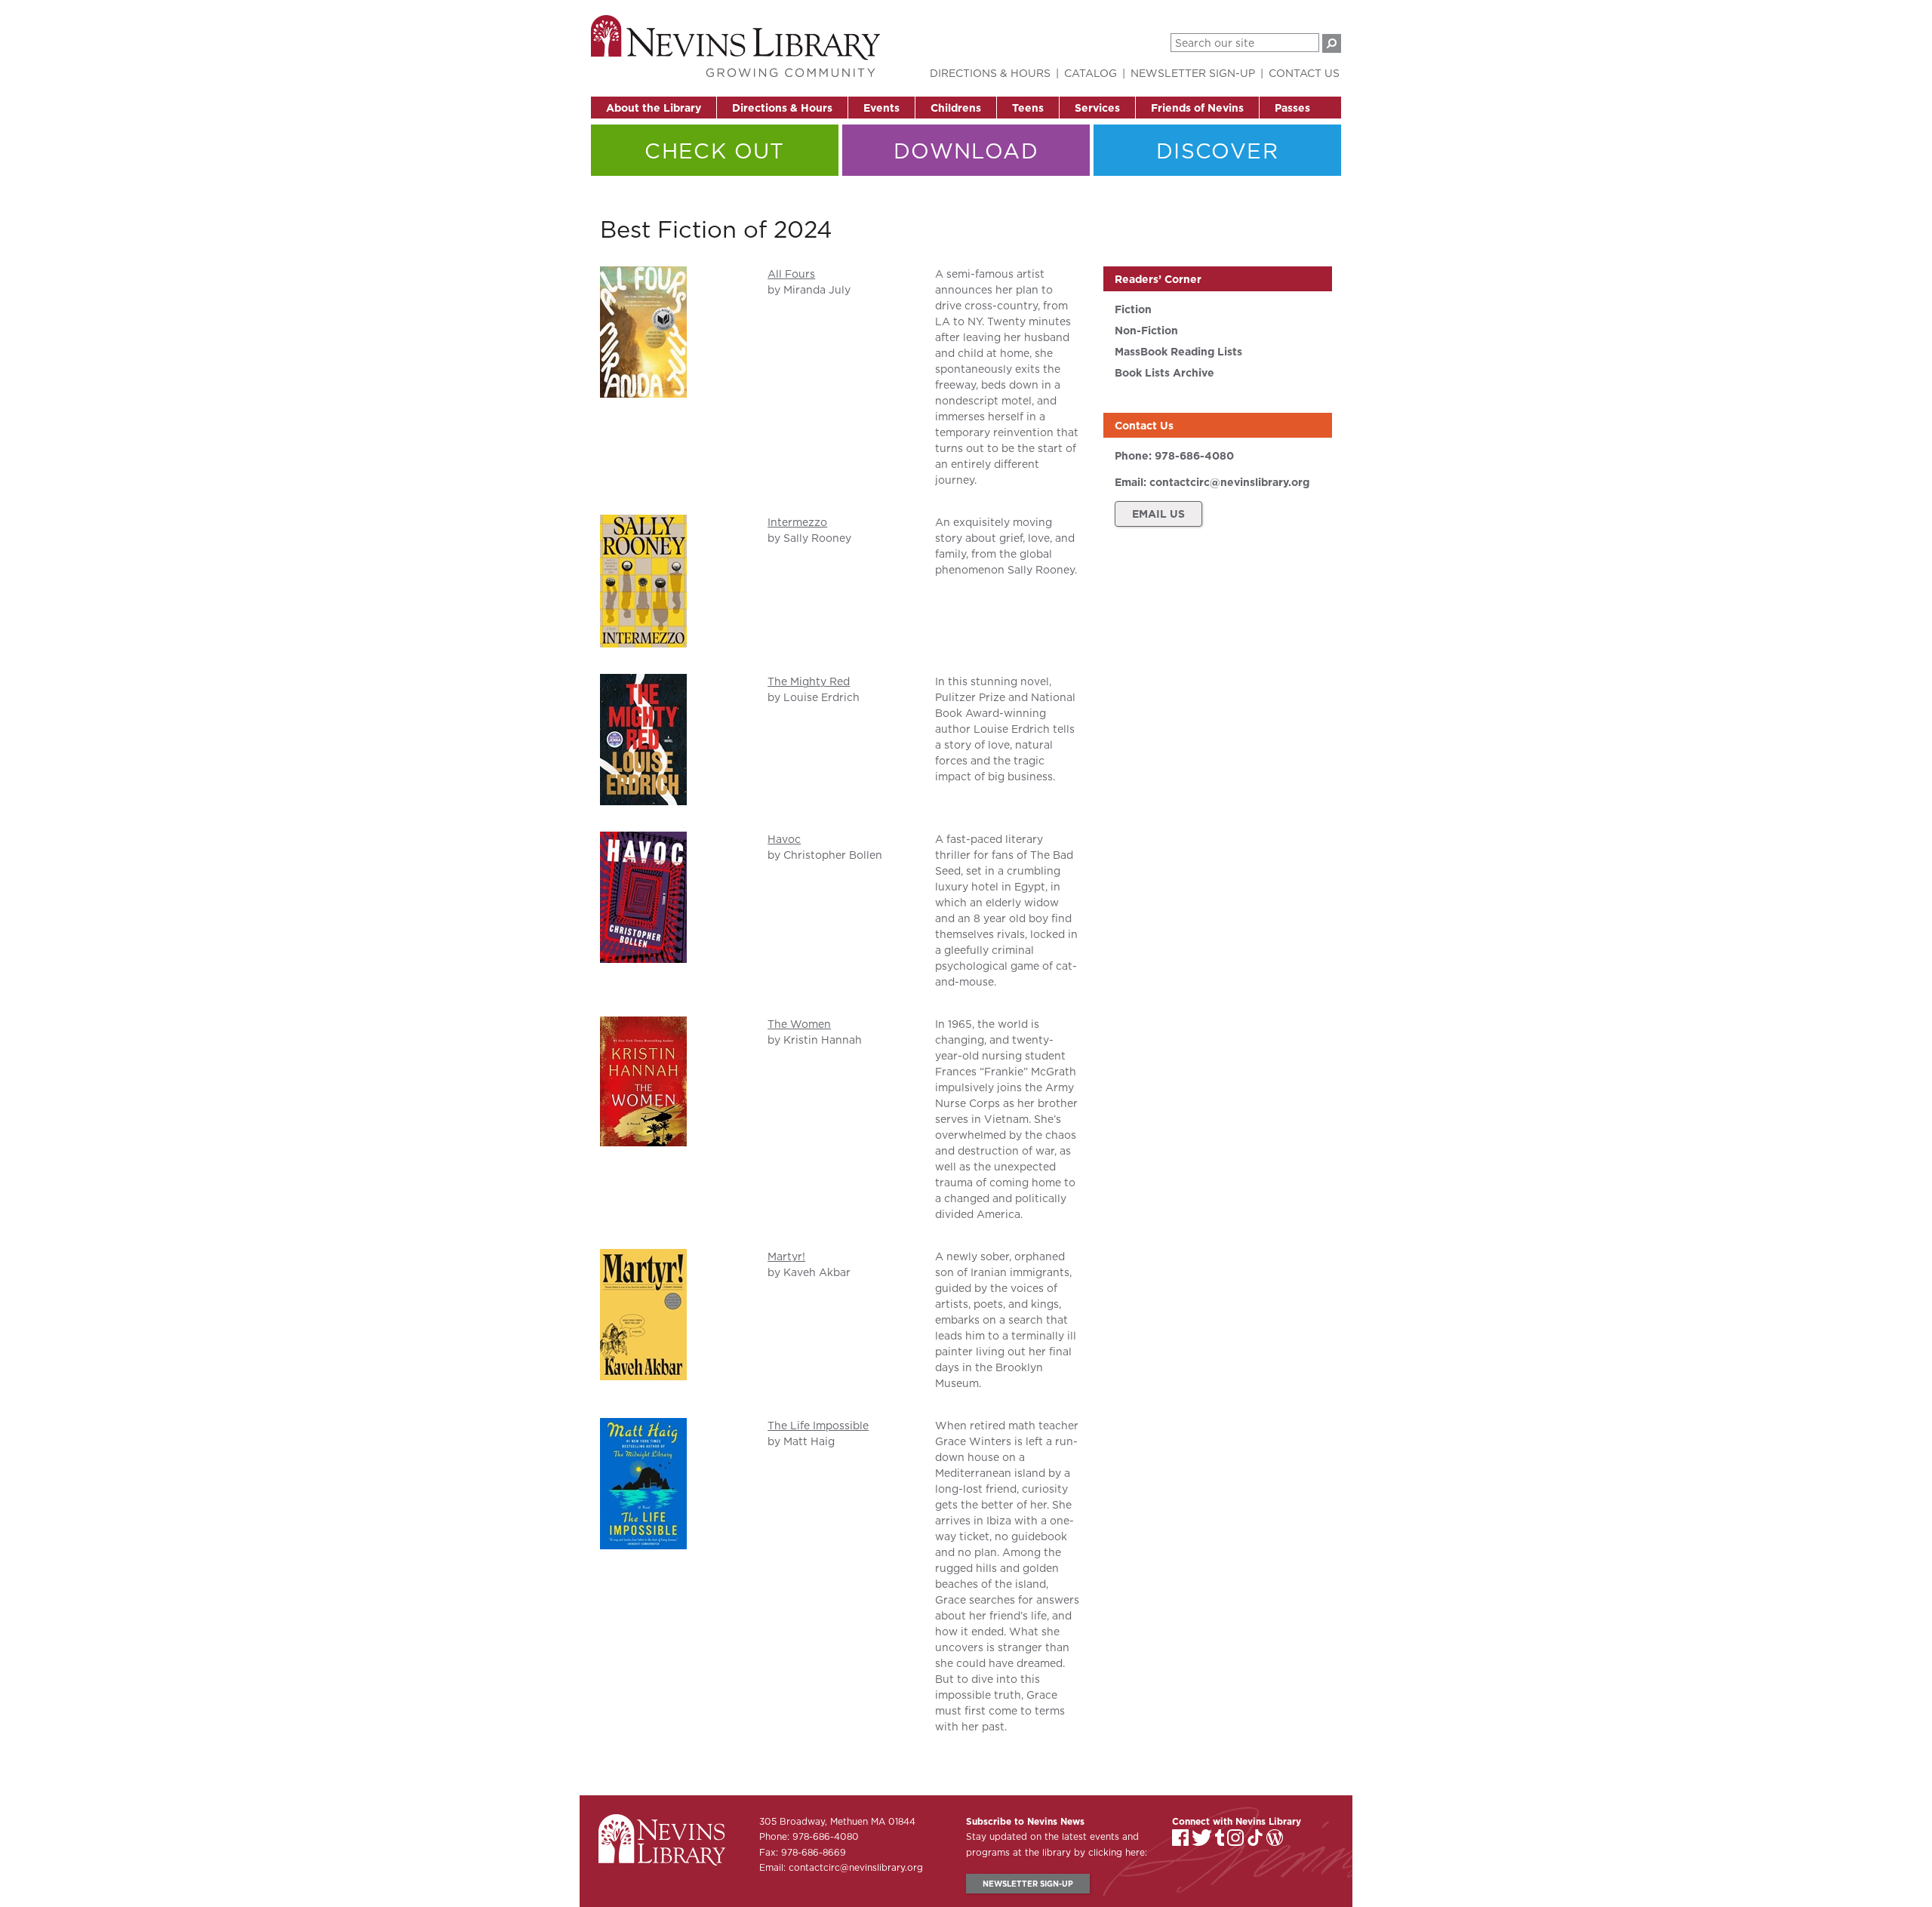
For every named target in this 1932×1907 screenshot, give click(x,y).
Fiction (1133, 309)
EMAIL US (1158, 514)
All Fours (791, 274)
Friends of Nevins (1197, 108)
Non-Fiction (1146, 331)
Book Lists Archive (1164, 373)
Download (966, 151)
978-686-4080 (1194, 456)
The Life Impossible (818, 1426)
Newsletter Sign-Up (1193, 73)
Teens (1028, 108)
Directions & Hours (782, 108)
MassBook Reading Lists (1178, 352)
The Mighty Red (809, 681)
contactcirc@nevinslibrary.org (1229, 482)
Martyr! (786, 1256)
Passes (1292, 108)
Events (881, 108)
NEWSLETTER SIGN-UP (1028, 1884)
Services (1097, 108)
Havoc (784, 839)
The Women (799, 1024)
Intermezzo (797, 522)
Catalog (1091, 73)
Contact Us (1304, 73)
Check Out (715, 151)
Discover (1217, 151)
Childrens (956, 108)
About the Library (654, 108)
